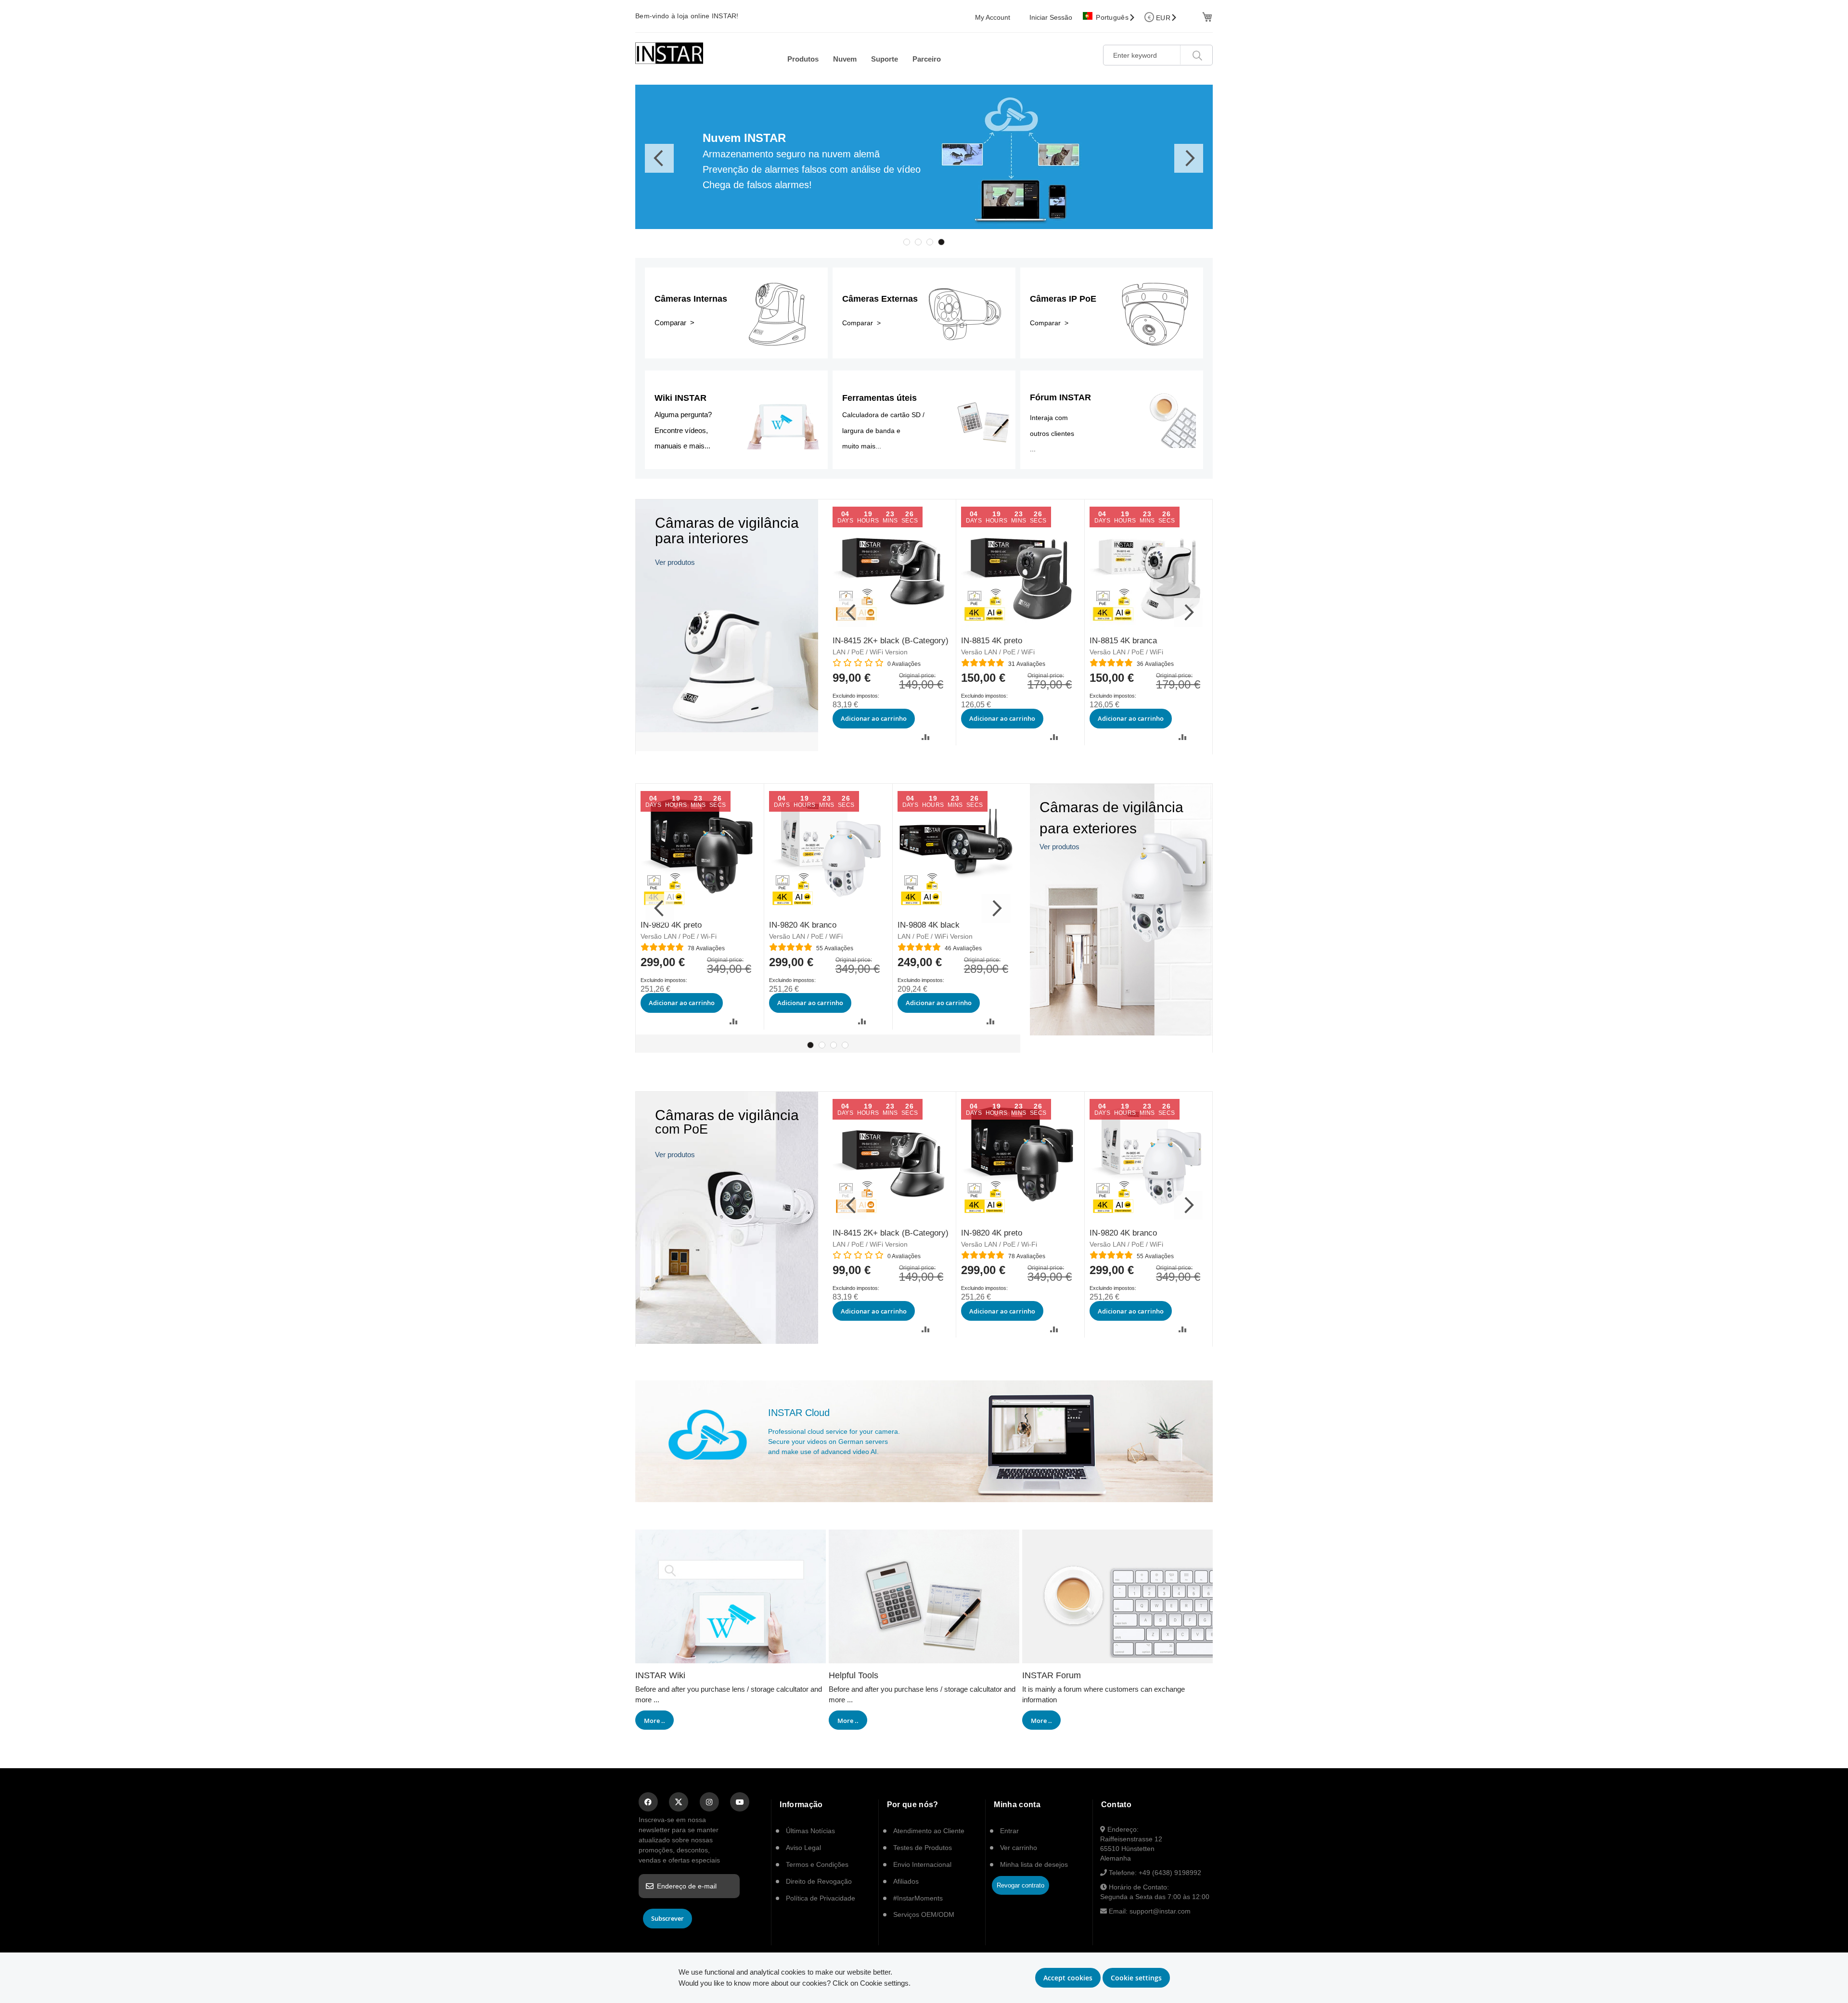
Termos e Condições (817, 1864)
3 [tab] (930, 242)
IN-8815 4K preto (992, 641)
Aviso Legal (803, 1848)
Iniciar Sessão (1051, 17)
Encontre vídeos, (681, 430)
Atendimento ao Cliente (929, 1831)
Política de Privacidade (821, 1898)
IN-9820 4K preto (671, 925)
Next (1189, 158)
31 (1027, 664)
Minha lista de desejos (1034, 1864)
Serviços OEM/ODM (924, 1914)
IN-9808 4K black (929, 925)
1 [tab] (907, 242)
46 (963, 948)
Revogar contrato (1020, 1885)
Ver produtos (675, 562)
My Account (993, 17)
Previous (659, 158)
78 (706, 948)
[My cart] (1206, 16)
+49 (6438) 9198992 (1170, 1873)
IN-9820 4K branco (803, 925)
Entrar (1009, 1831)
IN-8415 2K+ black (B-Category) (891, 641)
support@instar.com (1160, 1911)
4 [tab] (941, 242)
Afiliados (906, 1881)
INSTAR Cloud (799, 1413)
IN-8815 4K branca (1123, 641)
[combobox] (1158, 55)
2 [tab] (918, 242)
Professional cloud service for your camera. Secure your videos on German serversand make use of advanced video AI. (834, 1442)
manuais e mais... (682, 446)
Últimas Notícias (810, 1831)
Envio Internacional (922, 1864)
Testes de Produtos (923, 1848)
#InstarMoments (918, 1898)
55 (835, 948)
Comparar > (674, 323)
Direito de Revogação (819, 1881)
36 (1155, 664)
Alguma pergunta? (683, 415)
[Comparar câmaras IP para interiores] (727, 748)
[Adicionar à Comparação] (926, 737)
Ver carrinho (1019, 1848)
